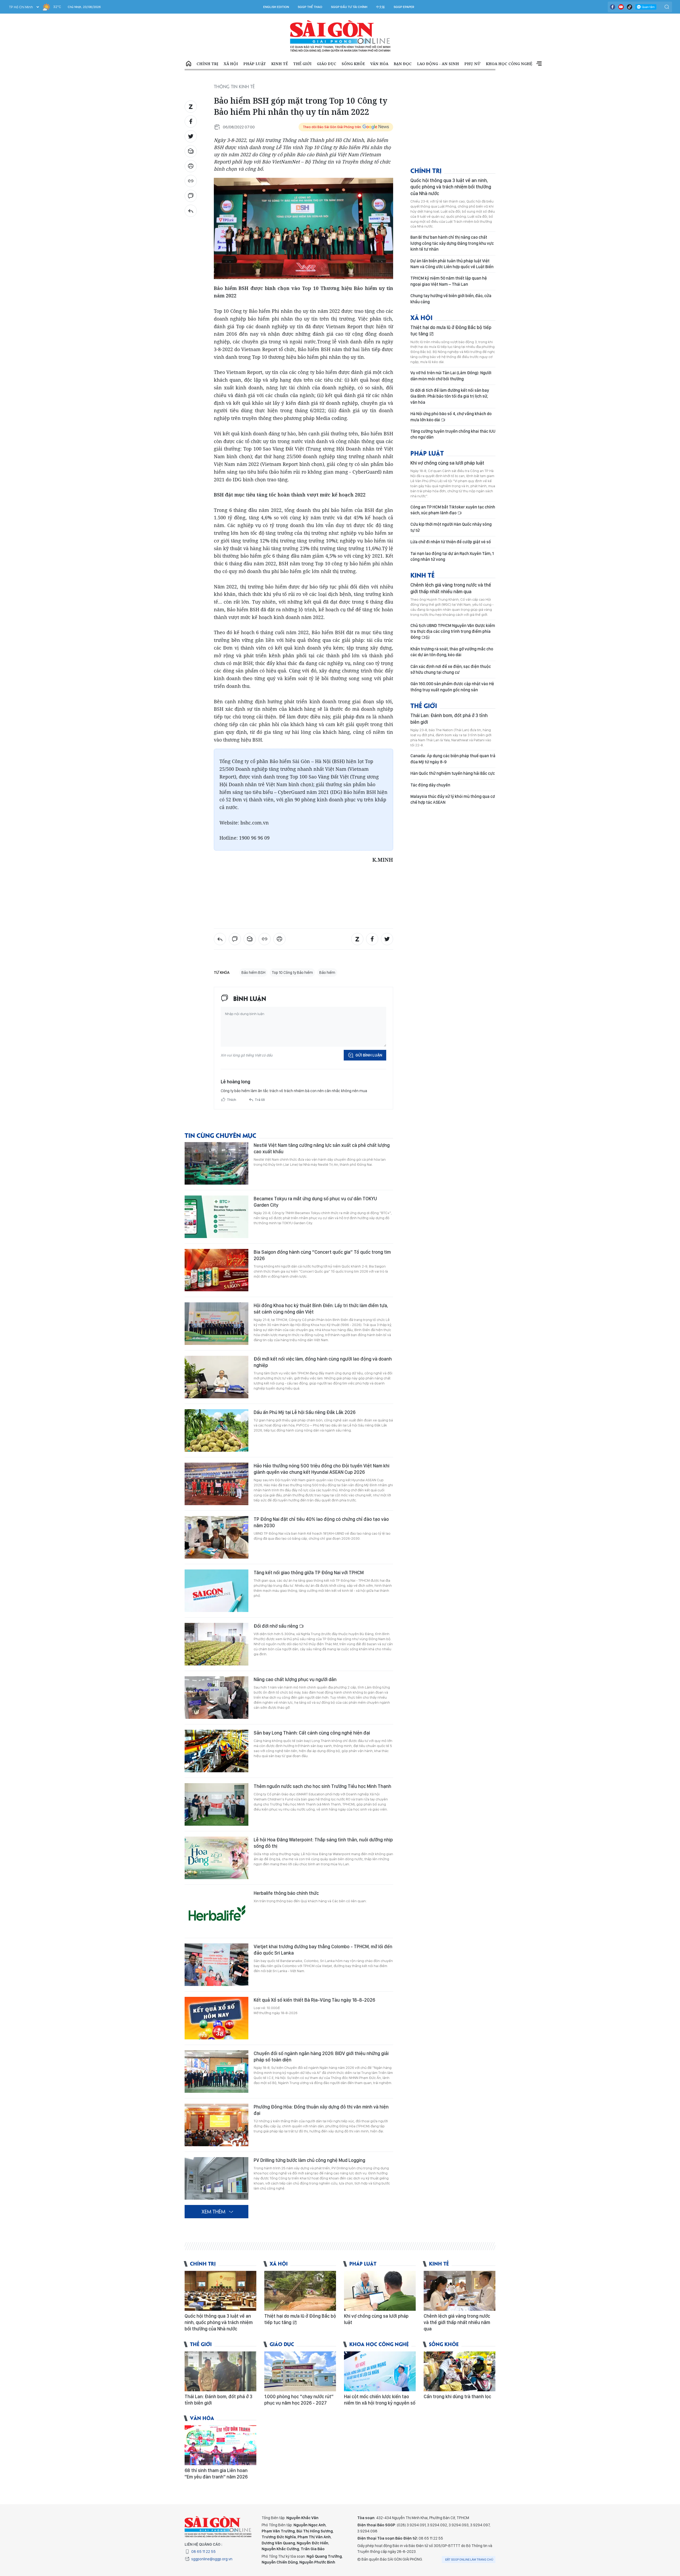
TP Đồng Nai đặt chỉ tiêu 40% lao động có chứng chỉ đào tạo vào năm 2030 (321, 1522)
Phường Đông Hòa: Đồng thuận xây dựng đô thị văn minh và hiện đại (321, 2110)
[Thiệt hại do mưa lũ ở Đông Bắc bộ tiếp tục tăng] (300, 2291)
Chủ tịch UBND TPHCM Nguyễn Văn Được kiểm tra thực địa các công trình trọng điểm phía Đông (453, 632)
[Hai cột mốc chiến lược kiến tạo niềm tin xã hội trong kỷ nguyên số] (380, 2371)
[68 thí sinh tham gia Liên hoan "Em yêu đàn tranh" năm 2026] (220, 2445)
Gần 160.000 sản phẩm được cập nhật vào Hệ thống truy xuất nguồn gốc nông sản (452, 687)
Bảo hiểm (327, 973)
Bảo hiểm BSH (253, 973)
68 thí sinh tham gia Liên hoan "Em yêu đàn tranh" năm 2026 (216, 2474)
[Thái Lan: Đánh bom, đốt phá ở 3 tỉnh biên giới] (220, 2371)
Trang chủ (189, 64)
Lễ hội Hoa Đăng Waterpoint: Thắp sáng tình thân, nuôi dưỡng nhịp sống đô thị (323, 1843)
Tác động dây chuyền (430, 785)
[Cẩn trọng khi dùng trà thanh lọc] (460, 2371)
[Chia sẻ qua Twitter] (191, 136)
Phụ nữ (472, 64)
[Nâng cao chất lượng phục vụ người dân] (216, 1698)
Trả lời (260, 1100)
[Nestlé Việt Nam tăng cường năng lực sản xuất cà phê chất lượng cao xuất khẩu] (216, 1163)
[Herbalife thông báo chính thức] (216, 1911)
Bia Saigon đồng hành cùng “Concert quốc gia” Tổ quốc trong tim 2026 (322, 1255)
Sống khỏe (353, 64)
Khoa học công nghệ (509, 64)
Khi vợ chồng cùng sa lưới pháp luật (447, 463)
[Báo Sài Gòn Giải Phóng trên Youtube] (621, 7)
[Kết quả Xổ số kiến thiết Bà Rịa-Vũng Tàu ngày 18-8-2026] (216, 2018)
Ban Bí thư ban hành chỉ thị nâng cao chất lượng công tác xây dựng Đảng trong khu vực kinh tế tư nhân (452, 243)
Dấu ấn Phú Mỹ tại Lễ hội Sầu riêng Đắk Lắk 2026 (305, 1412)
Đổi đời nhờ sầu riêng (276, 1626)
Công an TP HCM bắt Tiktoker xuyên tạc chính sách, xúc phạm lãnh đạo (453, 510)
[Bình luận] (191, 196)
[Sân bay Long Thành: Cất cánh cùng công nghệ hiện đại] (216, 1751)
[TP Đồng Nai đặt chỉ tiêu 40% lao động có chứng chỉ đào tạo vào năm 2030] (216, 1537)
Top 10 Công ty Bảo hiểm (292, 973)
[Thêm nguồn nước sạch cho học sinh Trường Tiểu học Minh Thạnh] (216, 1804)
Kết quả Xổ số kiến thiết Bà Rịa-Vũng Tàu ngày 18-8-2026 (314, 2000)
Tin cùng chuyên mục (220, 1135)
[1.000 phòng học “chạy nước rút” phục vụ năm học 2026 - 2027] (300, 2371)
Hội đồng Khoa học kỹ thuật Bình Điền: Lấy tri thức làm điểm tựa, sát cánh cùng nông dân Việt (321, 1309)
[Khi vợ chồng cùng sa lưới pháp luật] (380, 2291)
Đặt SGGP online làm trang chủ (469, 2560)
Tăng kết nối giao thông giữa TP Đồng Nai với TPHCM (309, 1573)
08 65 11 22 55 (203, 2552)
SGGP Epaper (404, 7)
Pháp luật (255, 64)
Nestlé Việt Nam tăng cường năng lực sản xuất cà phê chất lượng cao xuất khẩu (322, 1148)
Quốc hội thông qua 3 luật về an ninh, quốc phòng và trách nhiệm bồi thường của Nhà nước (451, 187)
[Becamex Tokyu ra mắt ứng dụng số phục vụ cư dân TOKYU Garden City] (216, 1217)
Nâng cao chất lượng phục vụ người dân (295, 1679)
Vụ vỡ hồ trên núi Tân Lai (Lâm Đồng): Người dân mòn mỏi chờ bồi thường (451, 376)
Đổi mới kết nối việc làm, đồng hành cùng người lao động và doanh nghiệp (323, 1362)
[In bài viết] (191, 166)
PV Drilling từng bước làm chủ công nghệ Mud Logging (309, 2160)
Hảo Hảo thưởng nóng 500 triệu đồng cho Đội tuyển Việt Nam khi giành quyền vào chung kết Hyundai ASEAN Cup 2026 (322, 1469)
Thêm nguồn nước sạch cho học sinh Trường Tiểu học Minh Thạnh (322, 1786)
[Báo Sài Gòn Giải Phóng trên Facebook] (613, 7)
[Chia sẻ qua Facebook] (191, 121)
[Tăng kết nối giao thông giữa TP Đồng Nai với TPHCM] (216, 1591)
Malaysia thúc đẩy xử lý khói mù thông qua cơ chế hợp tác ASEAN (453, 799)
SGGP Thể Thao (310, 7)
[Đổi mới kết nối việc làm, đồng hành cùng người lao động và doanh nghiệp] (216, 1377)
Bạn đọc (403, 64)
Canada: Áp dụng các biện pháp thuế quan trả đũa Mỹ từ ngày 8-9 (453, 759)
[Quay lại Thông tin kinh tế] (191, 211)
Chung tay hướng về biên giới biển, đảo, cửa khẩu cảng (451, 299)
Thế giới (302, 64)
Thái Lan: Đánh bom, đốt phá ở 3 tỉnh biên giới (449, 719)
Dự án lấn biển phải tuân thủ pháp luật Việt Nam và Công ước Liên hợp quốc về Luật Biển (452, 264)
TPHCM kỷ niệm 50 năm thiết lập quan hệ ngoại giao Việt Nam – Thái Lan (449, 281)
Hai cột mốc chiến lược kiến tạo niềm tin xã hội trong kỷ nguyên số (380, 2400)
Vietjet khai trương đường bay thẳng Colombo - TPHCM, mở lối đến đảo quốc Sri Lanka (323, 1950)
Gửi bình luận (369, 1055)
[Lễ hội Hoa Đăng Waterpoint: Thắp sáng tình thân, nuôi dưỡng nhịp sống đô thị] (216, 1858)
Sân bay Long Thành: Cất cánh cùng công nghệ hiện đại (312, 1733)
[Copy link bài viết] (191, 181)
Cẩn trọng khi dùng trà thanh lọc (457, 2396)
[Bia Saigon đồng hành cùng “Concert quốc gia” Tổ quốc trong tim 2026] (216, 1270)
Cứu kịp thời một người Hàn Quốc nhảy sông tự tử (451, 527)
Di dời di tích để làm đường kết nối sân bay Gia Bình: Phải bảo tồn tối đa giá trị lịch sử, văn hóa (450, 396)
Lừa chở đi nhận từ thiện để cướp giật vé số (451, 542)
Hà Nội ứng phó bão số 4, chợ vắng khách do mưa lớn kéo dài (451, 417)
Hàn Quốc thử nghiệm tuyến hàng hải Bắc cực (453, 773)
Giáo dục (327, 64)
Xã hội (231, 64)
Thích (232, 1100)
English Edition (276, 7)
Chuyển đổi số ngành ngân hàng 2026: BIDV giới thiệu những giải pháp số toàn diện (321, 2057)
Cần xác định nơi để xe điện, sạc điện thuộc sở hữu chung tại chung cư (451, 669)
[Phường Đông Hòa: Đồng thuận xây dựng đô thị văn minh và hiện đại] (216, 2125)
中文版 (381, 7)
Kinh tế (280, 64)
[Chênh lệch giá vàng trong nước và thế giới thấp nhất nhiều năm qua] (460, 2291)
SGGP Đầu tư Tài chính (349, 7)
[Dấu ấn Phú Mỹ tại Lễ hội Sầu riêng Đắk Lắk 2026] (216, 1430)
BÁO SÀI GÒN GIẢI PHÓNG (340, 36)
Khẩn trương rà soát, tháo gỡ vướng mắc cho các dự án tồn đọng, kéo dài (452, 652)
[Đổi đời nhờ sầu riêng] (216, 1644)
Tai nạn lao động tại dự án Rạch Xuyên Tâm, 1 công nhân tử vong (452, 556)
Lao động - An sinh (438, 64)
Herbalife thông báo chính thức (286, 1893)
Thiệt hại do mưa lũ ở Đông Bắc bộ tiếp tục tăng (451, 331)
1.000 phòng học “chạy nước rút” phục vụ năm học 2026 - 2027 (299, 2400)
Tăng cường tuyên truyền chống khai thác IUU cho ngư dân (453, 434)
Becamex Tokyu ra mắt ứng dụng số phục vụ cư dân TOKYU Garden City (315, 1202)
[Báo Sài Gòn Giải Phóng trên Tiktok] (630, 7)
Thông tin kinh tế (234, 86)
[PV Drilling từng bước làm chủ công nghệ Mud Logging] (216, 2178)
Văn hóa (379, 64)
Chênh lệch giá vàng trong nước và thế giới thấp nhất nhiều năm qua (451, 588)
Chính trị (207, 64)
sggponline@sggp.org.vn (212, 2559)
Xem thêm (539, 64)
